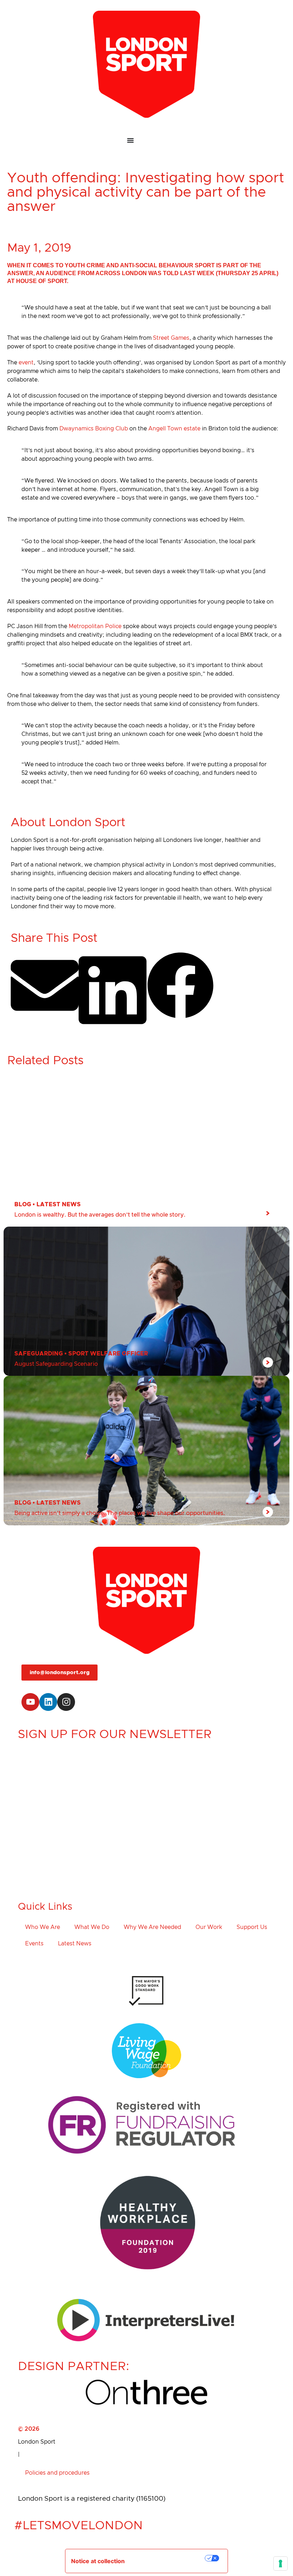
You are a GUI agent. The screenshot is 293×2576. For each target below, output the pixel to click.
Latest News (59, 1204)
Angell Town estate (174, 429)
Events (34, 1944)
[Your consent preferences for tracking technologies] (280, 2564)
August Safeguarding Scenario (56, 1364)
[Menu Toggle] (146, 140)
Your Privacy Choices (170, 2558)
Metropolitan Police (95, 626)
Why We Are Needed (152, 1927)
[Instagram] (66, 1702)
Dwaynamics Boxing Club (94, 429)
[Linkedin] (48, 1702)
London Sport (37, 2442)
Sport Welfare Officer (108, 1354)
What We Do (92, 1927)
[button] (45, 986)
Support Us (252, 1927)
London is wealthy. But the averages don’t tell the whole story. (100, 1215)
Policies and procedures (57, 2473)
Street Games (171, 338)
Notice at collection (98, 2561)
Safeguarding (39, 1354)
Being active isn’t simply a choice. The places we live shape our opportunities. (120, 1513)
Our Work (209, 1927)
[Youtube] (30, 1702)
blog (23, 1204)
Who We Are (43, 1927)
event (26, 363)
